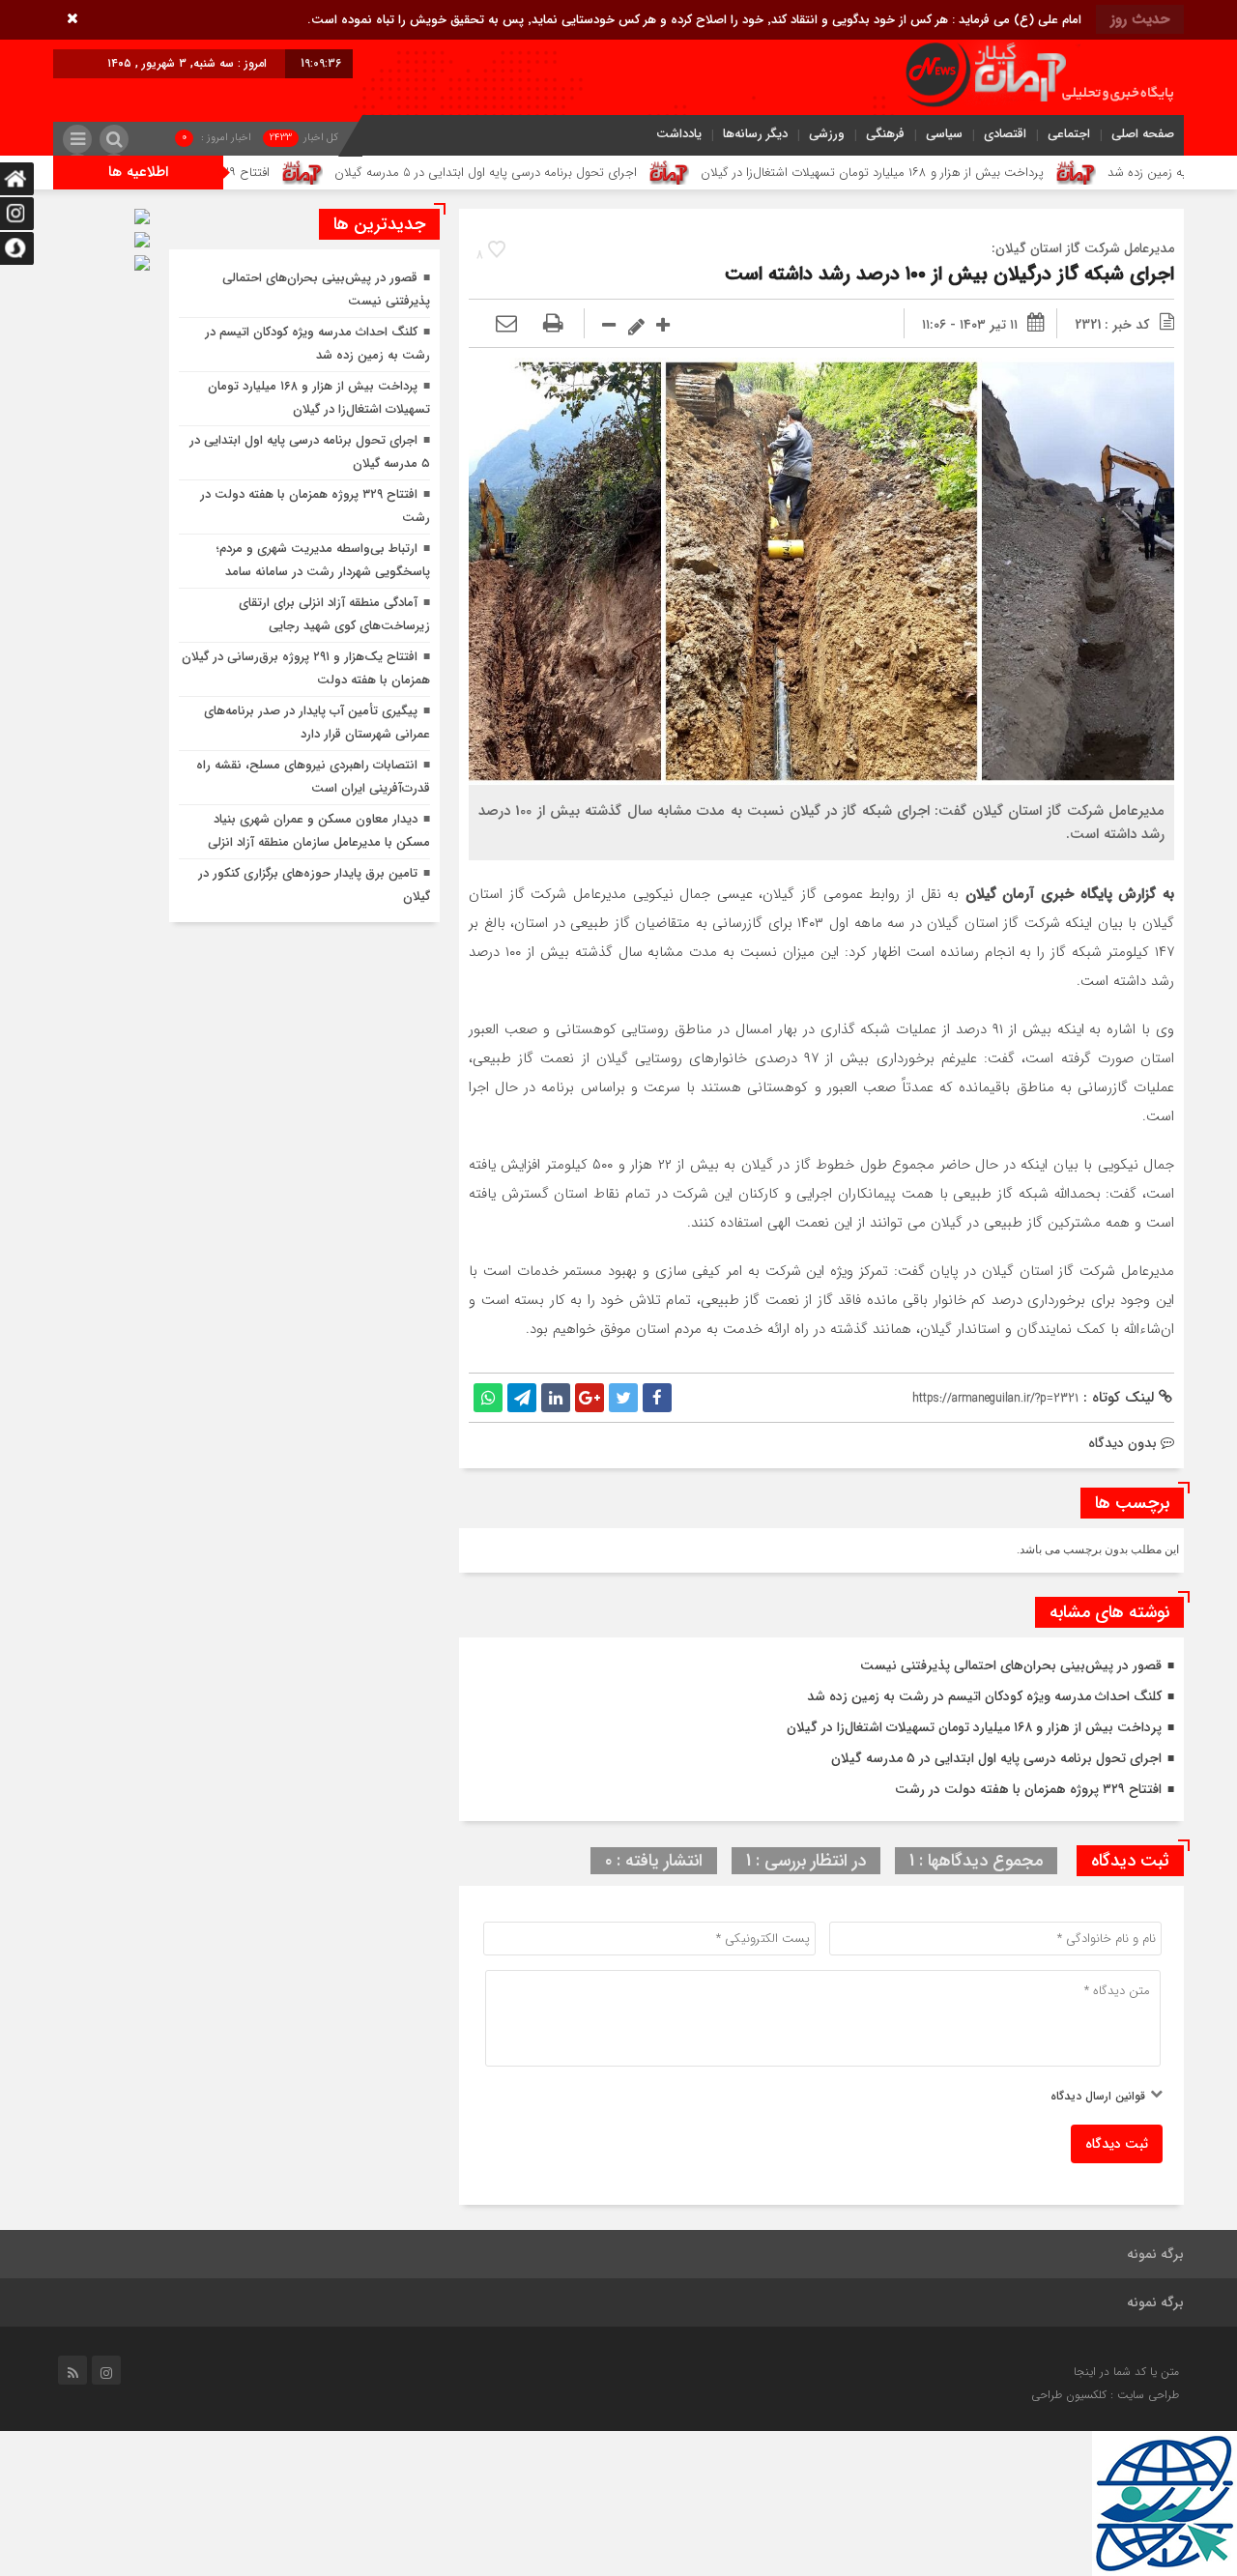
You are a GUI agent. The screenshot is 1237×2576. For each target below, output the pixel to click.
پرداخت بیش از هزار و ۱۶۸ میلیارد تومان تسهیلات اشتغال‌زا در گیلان (962, 173)
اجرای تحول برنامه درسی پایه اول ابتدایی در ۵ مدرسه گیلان (575, 173)
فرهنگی (885, 134)
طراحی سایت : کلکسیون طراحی (1105, 2395)
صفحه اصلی (1143, 134)
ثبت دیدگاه (1117, 2144)
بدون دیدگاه (1122, 1443)
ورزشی (827, 134)
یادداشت (679, 134)
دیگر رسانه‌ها (755, 134)
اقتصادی (1005, 134)
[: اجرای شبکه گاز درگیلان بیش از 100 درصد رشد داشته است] (506, 325)
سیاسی (944, 134)
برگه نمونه (1155, 2254)
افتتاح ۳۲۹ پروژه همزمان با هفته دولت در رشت (239, 173)
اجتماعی (1069, 134)
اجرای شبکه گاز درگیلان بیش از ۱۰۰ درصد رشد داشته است (949, 274)
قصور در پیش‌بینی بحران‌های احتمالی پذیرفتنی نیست (1011, 1665)
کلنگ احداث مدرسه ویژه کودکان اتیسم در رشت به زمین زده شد (984, 1696)
